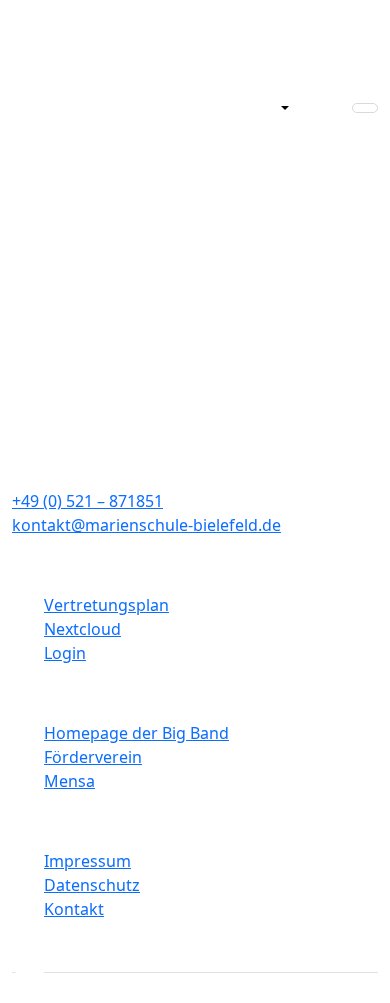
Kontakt (74, 909)
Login (65, 653)
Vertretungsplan (106, 605)
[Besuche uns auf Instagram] (29, 953)
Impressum (87, 861)
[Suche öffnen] (271, 108)
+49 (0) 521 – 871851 (87, 501)
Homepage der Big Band (136, 733)
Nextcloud (82, 629)
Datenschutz (92, 885)
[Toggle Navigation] (365, 108)
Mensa (69, 781)
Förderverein (93, 757)
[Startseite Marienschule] (93, 108)
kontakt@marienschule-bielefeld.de (146, 525)
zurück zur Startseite (195, 226)
